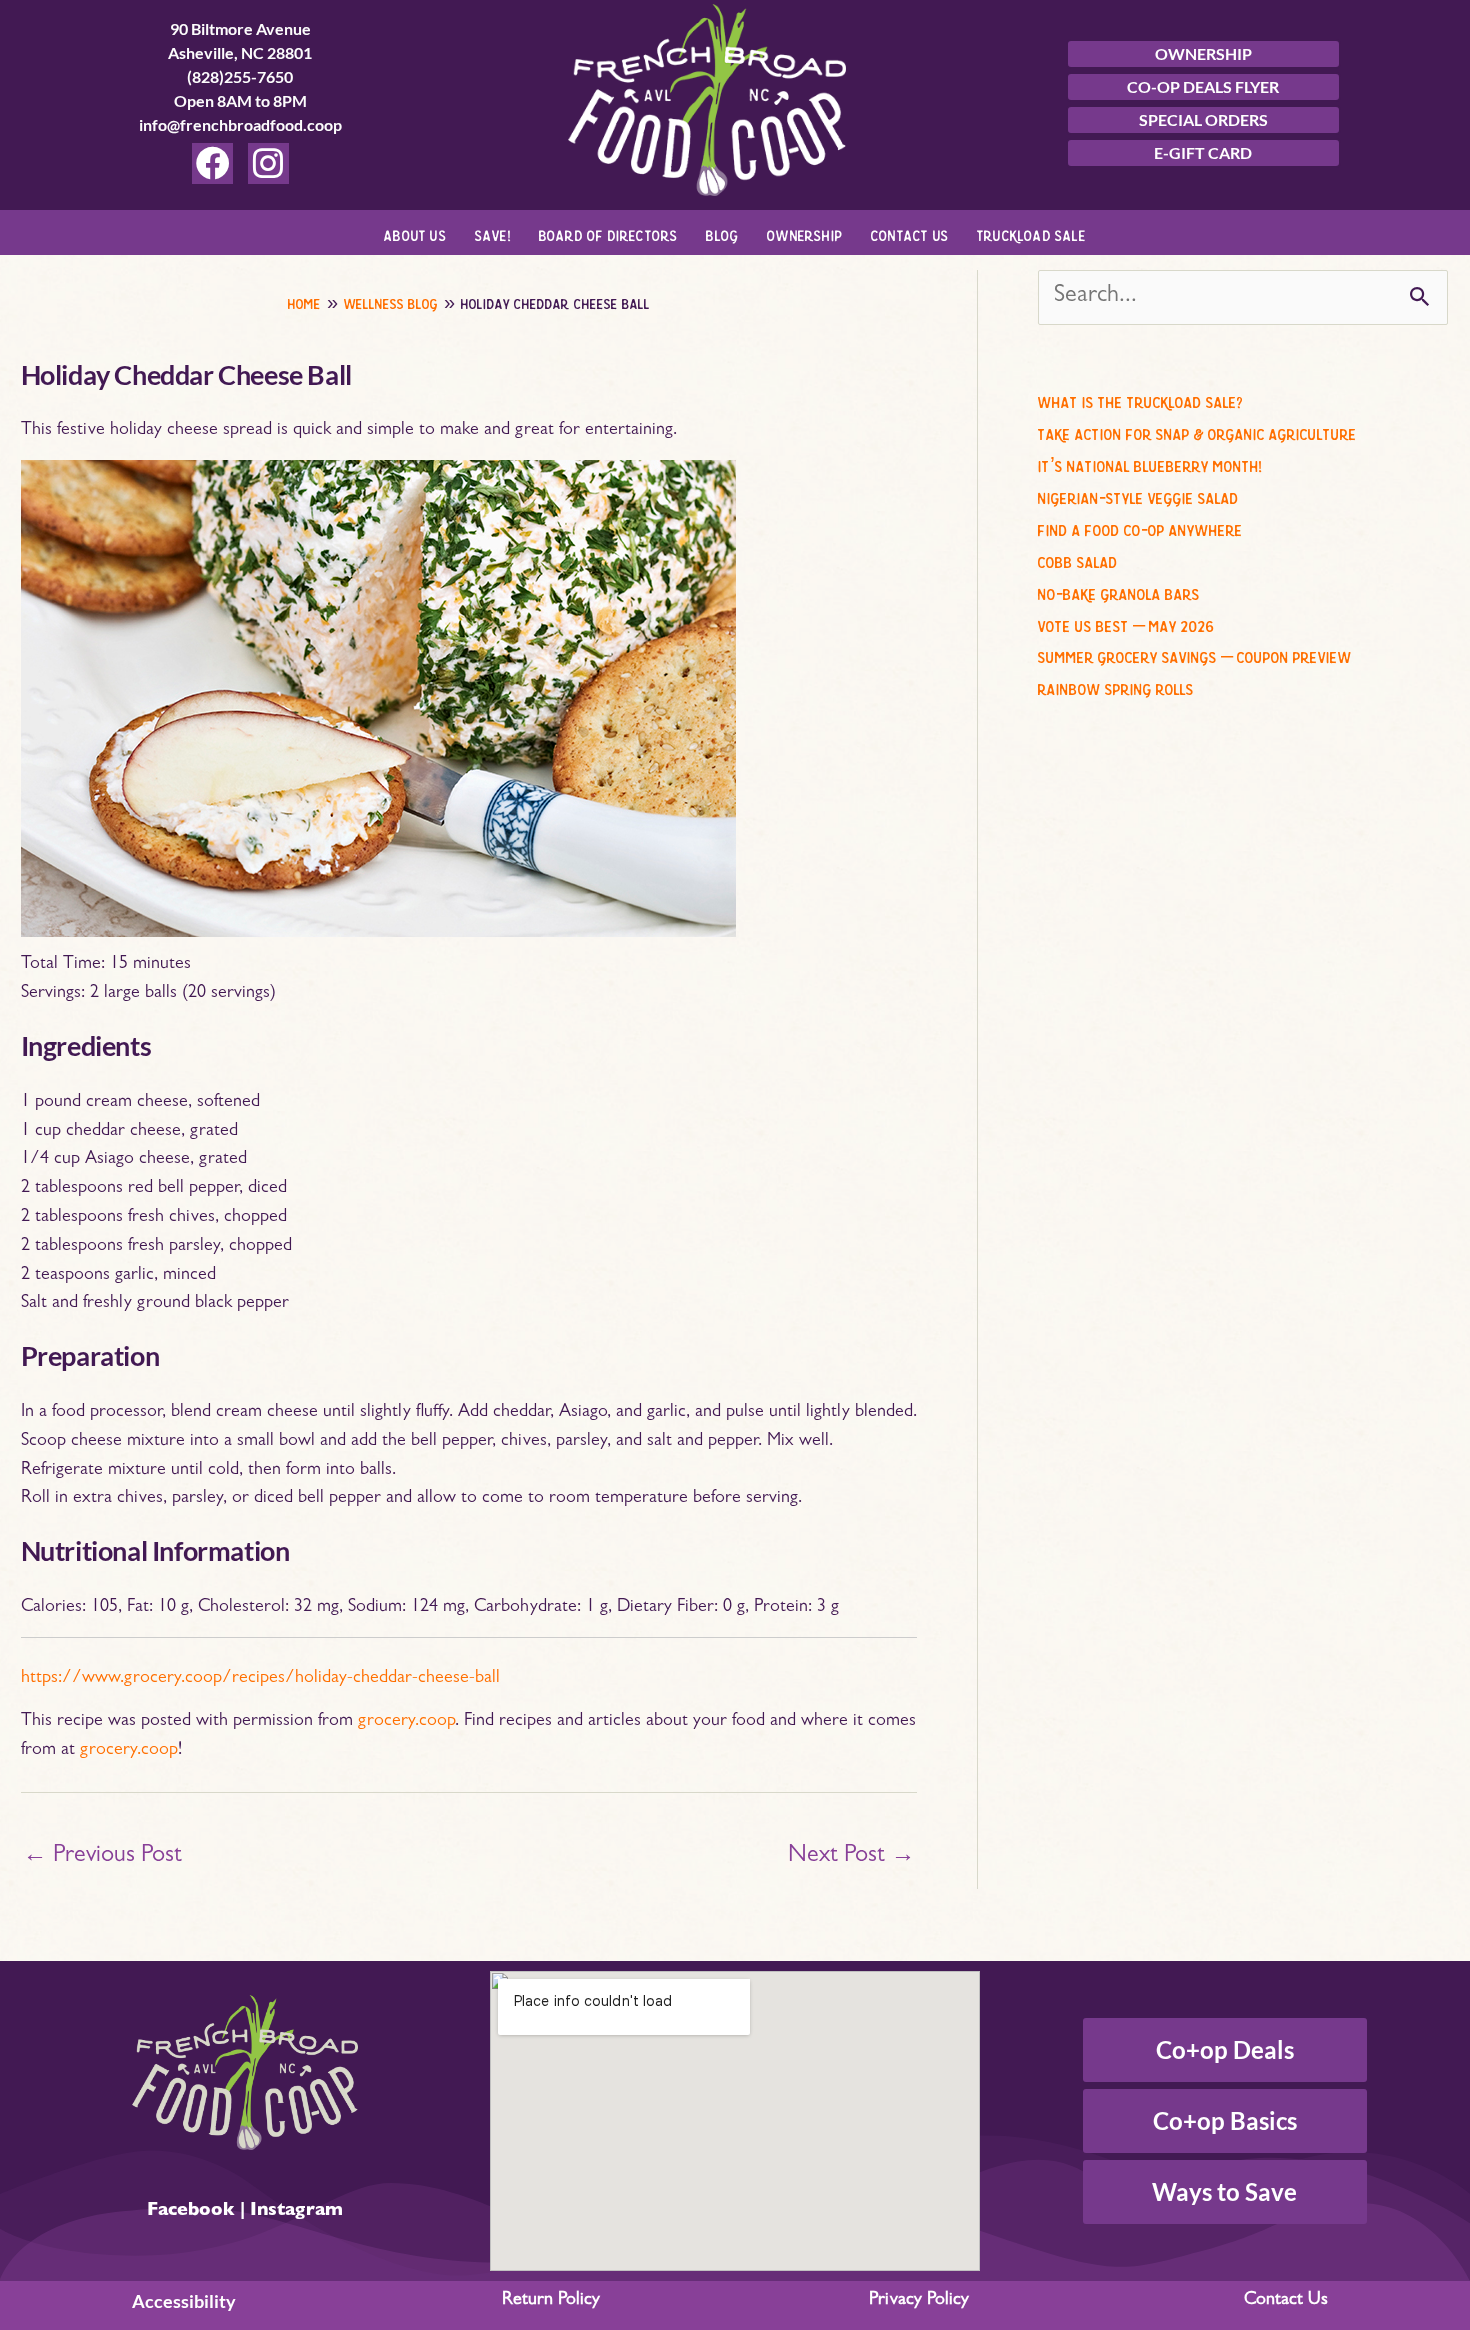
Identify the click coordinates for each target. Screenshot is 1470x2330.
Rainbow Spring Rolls (1116, 686)
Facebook (191, 2212)
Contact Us (910, 232)
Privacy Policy (919, 2301)
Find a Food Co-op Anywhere (1140, 527)
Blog (722, 232)
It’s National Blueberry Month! (1150, 463)
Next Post (851, 1857)
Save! (493, 232)
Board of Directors (609, 232)
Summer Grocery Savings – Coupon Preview (1195, 654)
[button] (420, 232)
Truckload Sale (1031, 232)
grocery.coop (406, 1722)
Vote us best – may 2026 (1126, 623)
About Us (415, 232)
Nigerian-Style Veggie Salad (1138, 495)
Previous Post (102, 1857)
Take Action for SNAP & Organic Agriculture (1197, 431)
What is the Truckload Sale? (1140, 399)
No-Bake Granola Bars (1119, 591)
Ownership (805, 232)
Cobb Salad (1078, 559)
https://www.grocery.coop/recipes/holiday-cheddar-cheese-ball (260, 1679)
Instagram (296, 2212)
